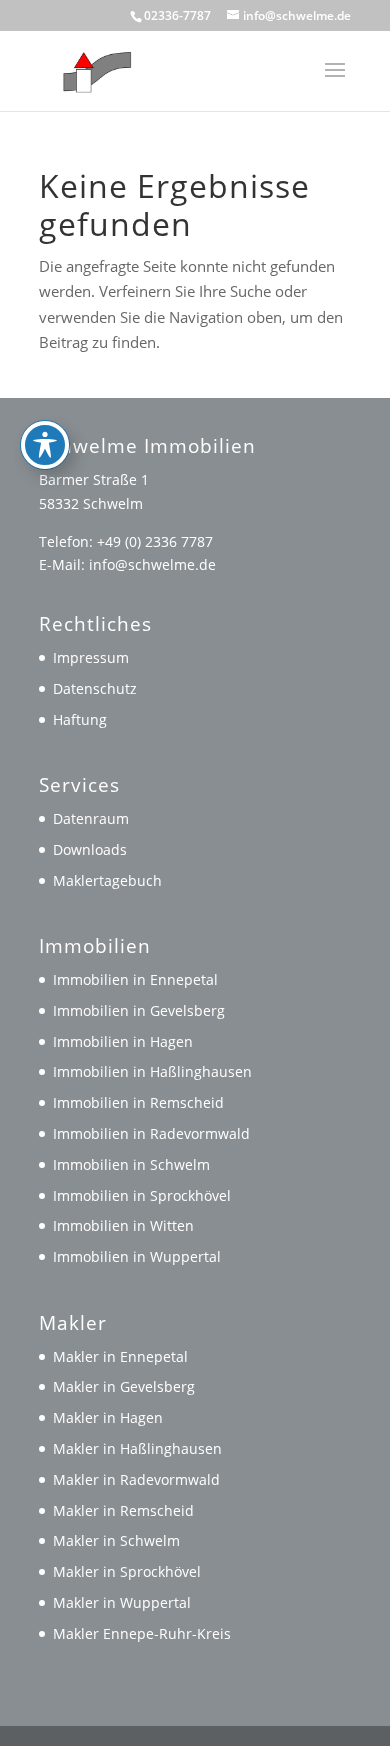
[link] (92, 69)
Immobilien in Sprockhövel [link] (142, 1195)
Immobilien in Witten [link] (123, 1225)
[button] (335, 83)
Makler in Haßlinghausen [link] (137, 1448)
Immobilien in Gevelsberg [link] (139, 1010)
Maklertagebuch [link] (107, 880)
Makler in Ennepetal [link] (120, 1356)
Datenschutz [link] (95, 688)
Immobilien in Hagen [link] (123, 1041)
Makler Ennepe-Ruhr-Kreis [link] (142, 1633)
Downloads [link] (90, 849)
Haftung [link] (80, 719)
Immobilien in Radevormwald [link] (151, 1133)
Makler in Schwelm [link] (116, 1540)
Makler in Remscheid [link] (123, 1510)
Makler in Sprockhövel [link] (127, 1571)
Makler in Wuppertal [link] (122, 1602)
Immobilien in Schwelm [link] (131, 1164)
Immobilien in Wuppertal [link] (137, 1256)
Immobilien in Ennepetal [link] (135, 979)
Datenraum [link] (91, 818)
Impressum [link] (91, 657)
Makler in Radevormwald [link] (136, 1479)
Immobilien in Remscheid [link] (138, 1102)
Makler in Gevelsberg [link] (124, 1386)
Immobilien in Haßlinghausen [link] (152, 1071)
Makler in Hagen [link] (108, 1417)
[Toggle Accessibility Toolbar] (45, 445)
